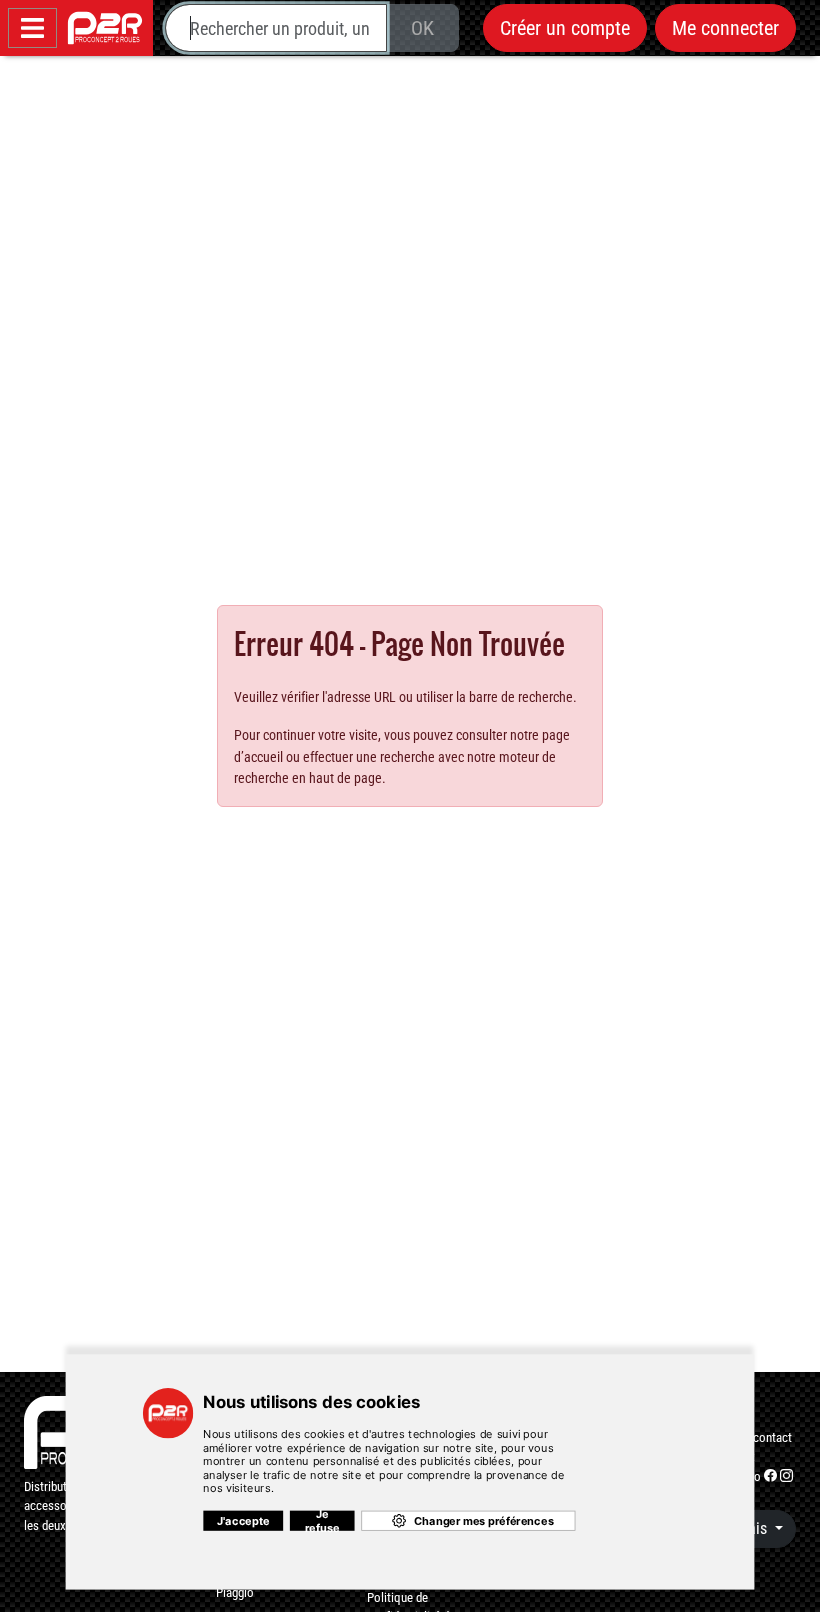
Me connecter (725, 28)
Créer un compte (565, 28)
